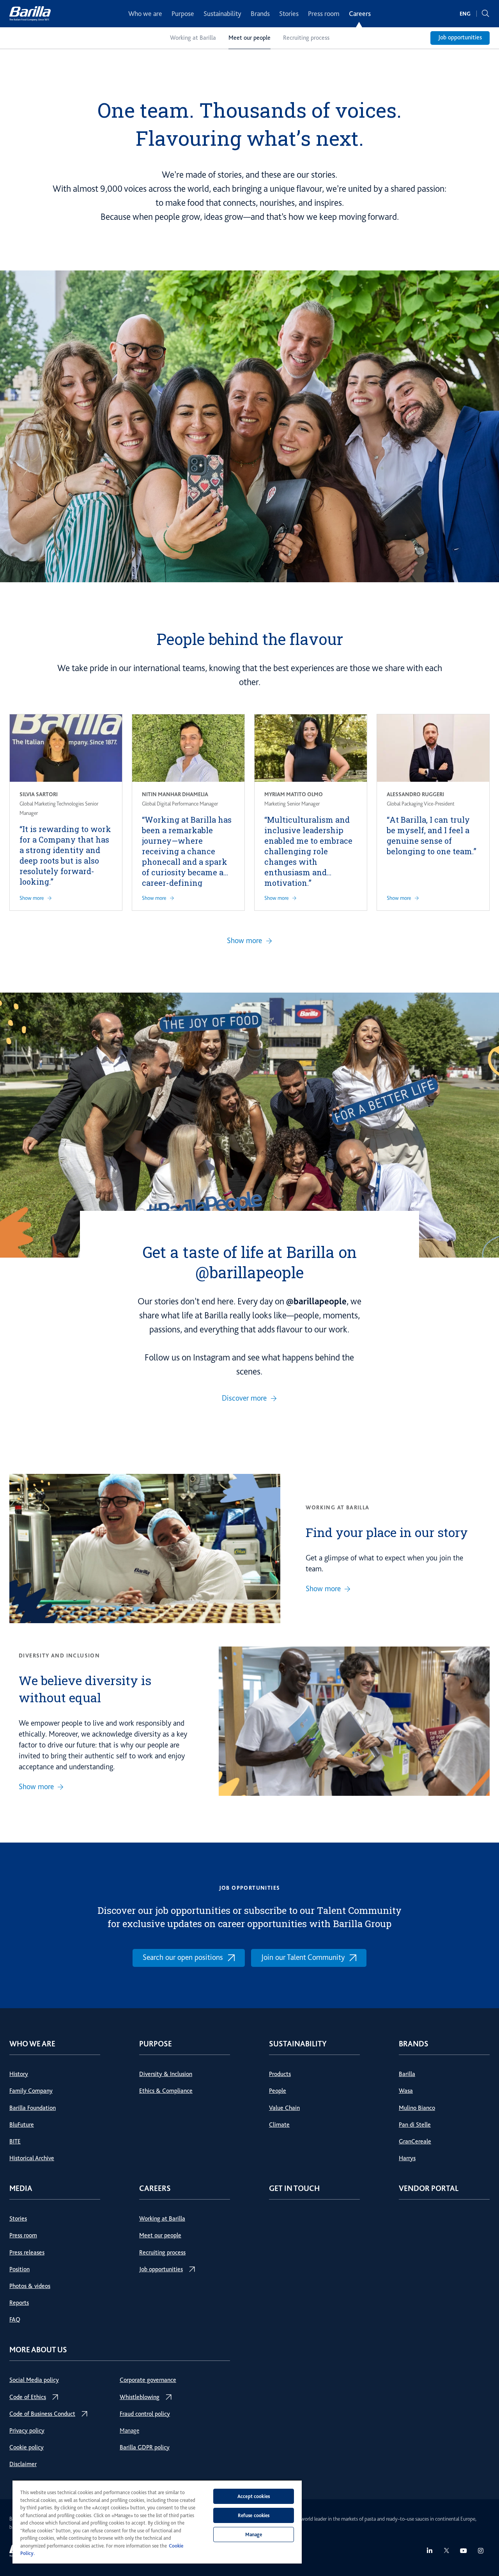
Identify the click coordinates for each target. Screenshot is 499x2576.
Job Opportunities (250, 1888)
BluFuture (22, 2125)
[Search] (485, 14)
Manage (129, 2431)
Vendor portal (429, 2188)
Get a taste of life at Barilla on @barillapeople (249, 1262)
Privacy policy (27, 2431)
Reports (19, 2303)
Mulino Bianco (417, 2108)
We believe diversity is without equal (85, 1689)
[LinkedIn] (430, 2551)
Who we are (145, 14)
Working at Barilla (193, 38)
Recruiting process (306, 38)
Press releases (27, 2253)
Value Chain (284, 2108)
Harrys (407, 2158)
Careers (360, 14)
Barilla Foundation (33, 2108)
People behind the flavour (250, 639)
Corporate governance (148, 2380)
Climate (279, 2125)
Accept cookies (254, 2496)
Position (19, 2269)
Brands (260, 14)
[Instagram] (481, 2551)
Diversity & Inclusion (166, 2074)
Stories (289, 14)
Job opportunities (460, 37)
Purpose (183, 14)
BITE (15, 2141)
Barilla (407, 2074)
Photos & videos (30, 2286)
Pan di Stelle (415, 2125)
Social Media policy (34, 2380)
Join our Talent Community (303, 1957)
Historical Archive (32, 2158)
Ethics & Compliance (166, 2091)
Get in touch (294, 2188)
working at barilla (337, 1507)
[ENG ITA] (465, 14)
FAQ (15, 2320)
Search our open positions (183, 1957)
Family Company (31, 2091)
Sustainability (222, 14)
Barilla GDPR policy (145, 2447)
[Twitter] (447, 2550)
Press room (324, 14)
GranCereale (415, 2141)
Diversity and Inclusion (59, 1655)
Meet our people (249, 38)
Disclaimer (23, 2464)
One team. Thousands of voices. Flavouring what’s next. (249, 124)
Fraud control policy (145, 2414)
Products (280, 2074)
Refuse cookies (254, 2515)
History (19, 2074)
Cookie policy (27, 2447)
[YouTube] (464, 2551)
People (278, 2091)
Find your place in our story (387, 1532)
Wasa (406, 2091)
